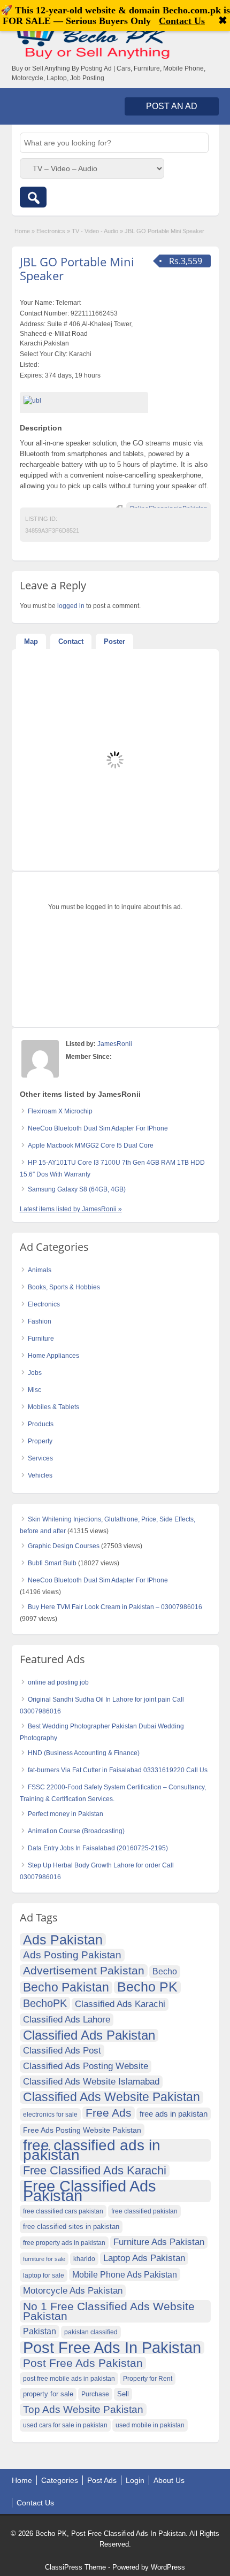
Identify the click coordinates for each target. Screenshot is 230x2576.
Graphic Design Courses (64, 1546)
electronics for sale (50, 2114)
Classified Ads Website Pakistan (112, 2097)
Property (40, 1441)
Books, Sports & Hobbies (64, 1287)
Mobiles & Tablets (53, 1407)
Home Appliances (53, 1356)
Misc (34, 1390)
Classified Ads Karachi (120, 2004)
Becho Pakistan (66, 1988)
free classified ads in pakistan (92, 2150)
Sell (123, 2394)
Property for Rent (148, 2379)
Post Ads (102, 2480)
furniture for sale (44, 2259)
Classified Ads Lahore (67, 2020)
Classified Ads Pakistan (89, 2035)
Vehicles (40, 1475)
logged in (71, 606)
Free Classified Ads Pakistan (90, 2191)
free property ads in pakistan (64, 2243)
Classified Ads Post (62, 2051)
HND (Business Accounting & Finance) (84, 1753)
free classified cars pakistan (63, 2211)
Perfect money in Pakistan (66, 1814)
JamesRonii (115, 1044)
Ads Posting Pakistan (72, 1955)
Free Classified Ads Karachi (95, 2171)
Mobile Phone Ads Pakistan (125, 2274)
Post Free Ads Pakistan (83, 2363)
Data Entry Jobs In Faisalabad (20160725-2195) (98, 1848)
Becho (165, 1971)
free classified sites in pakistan (71, 2227)
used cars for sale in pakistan (65, 2425)
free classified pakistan (144, 2211)
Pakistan (40, 2331)
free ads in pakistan (174, 2114)
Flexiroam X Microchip (60, 1111)
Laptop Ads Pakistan (144, 2258)
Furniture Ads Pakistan (159, 2242)
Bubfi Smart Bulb (52, 1563)
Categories (60, 2480)
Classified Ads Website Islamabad (91, 2082)
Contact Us (35, 2503)
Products (41, 1424)
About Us (169, 2480)
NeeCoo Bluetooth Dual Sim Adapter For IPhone (98, 1128)
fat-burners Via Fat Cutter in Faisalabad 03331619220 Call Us (118, 1770)
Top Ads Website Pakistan (83, 2409)
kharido (84, 2259)
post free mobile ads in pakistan (69, 2379)
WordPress (168, 2567)
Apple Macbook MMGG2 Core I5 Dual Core (91, 1145)
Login (135, 2480)
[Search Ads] (33, 197)
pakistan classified (91, 2332)
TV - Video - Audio (95, 231)
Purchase (95, 2394)
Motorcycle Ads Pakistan (73, 2291)
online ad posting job (58, 1682)
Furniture (41, 1339)
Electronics (51, 231)
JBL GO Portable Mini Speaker (77, 268)
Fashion (40, 1321)
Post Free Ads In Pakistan (112, 2348)
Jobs (35, 1373)
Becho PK (147, 1987)
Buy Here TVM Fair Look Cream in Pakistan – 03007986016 (115, 1607)
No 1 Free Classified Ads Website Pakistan (109, 2311)
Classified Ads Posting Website (86, 2066)
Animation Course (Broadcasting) (76, 1831)
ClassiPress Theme (75, 2567)
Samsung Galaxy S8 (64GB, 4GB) (77, 1189)
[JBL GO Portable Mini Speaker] (84, 401)
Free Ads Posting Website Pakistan (82, 2130)
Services (40, 1458)
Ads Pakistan (63, 1940)
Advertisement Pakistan (84, 1970)
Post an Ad (172, 106)
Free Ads (109, 2113)
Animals (40, 1270)
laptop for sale (44, 2275)
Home (22, 231)
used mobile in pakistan (150, 2425)
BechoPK (45, 2003)
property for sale (48, 2394)
